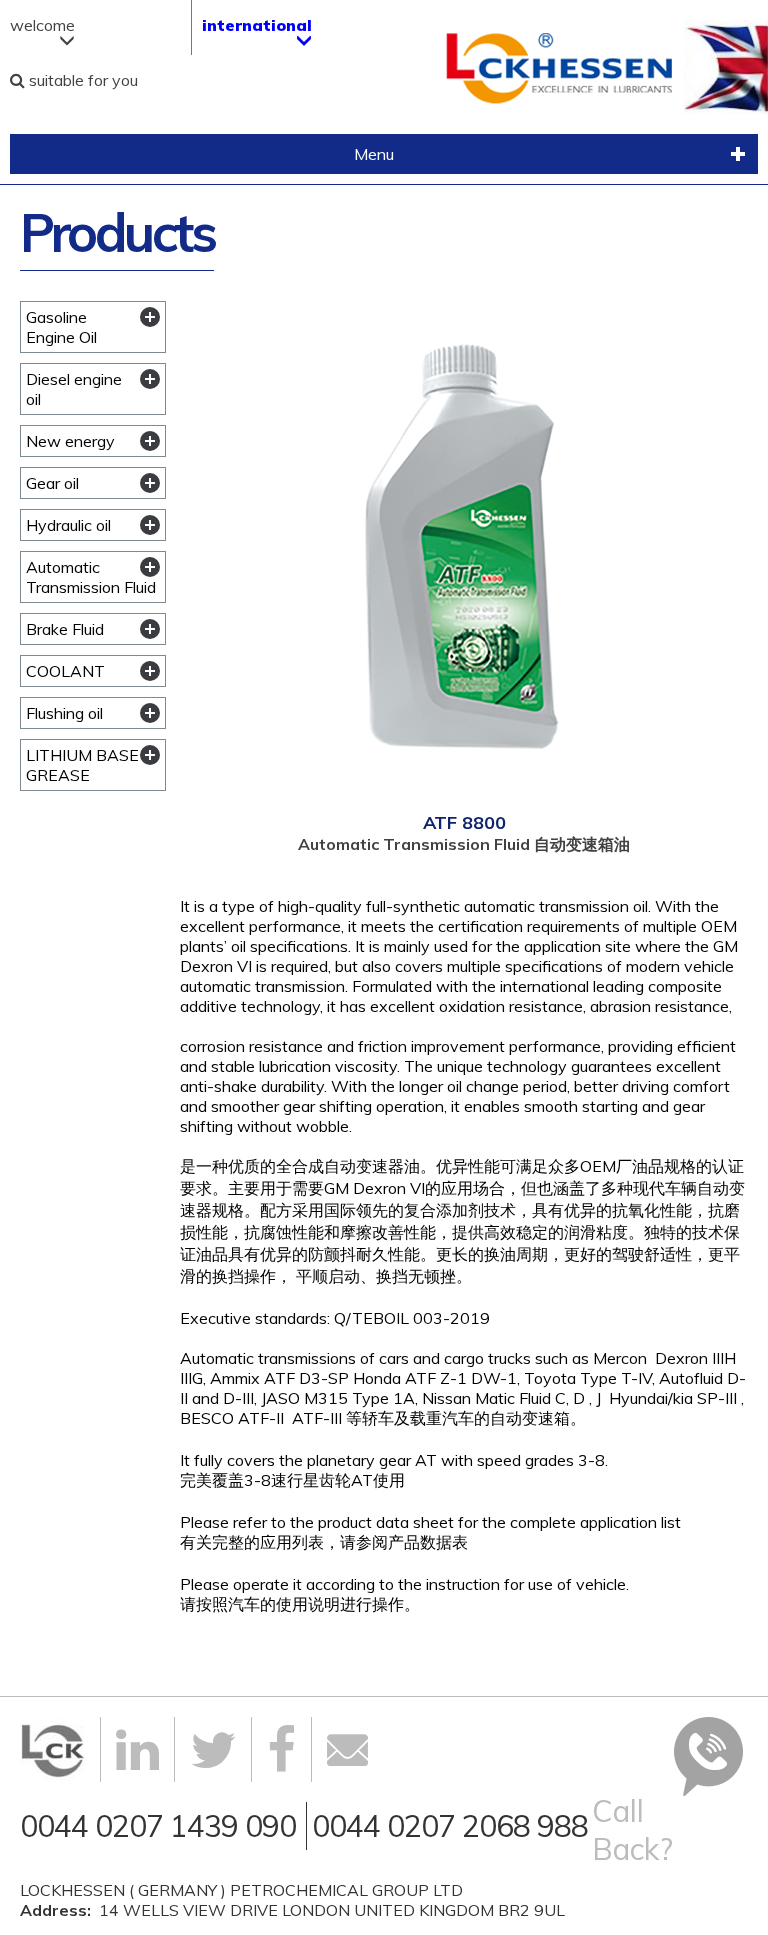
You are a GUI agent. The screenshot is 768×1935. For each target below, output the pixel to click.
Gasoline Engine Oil (61, 327)
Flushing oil (64, 713)
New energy (70, 441)
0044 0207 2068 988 (450, 1826)
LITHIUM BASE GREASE (82, 765)
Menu (202, 156)
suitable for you (81, 80)
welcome (42, 25)
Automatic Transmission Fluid (91, 577)
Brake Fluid (65, 629)
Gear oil (52, 483)
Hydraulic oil (68, 525)
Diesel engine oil (74, 389)
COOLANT (65, 671)
